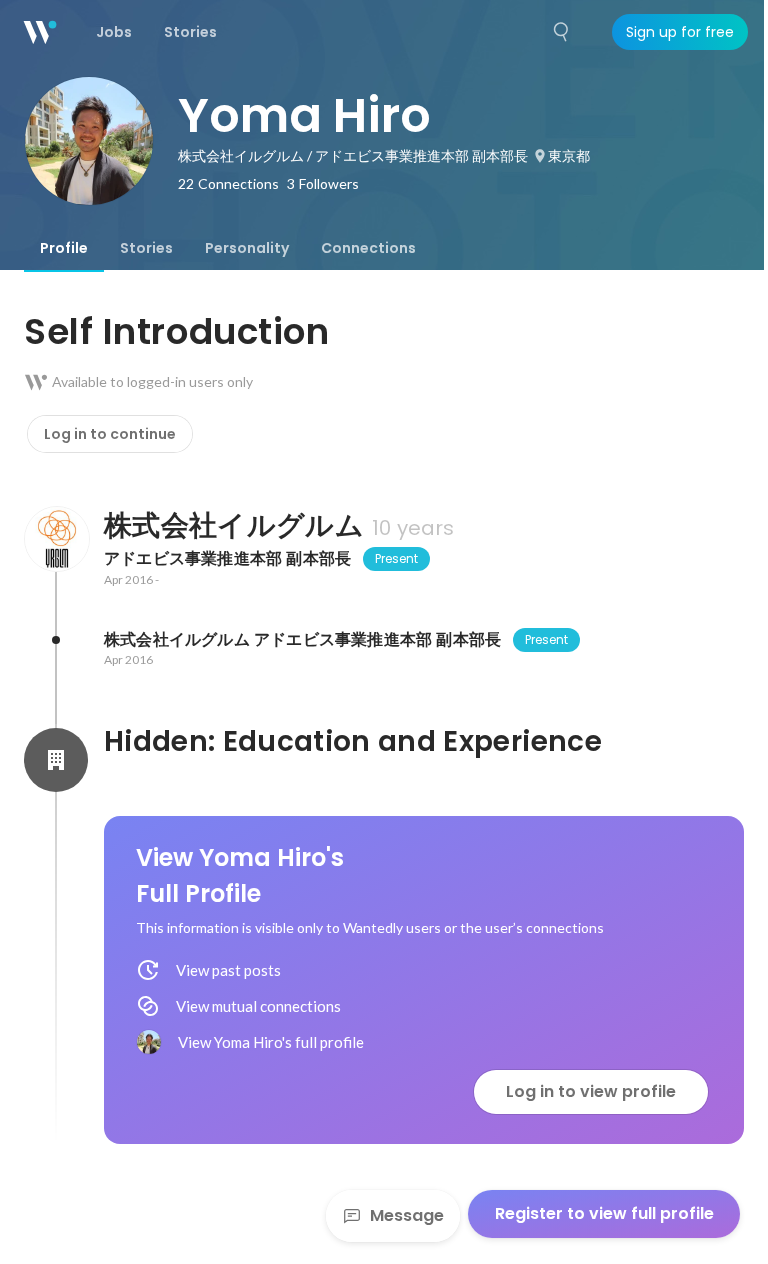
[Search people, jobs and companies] (562, 32)
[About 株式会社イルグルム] (56, 539)
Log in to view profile (591, 1091)
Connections (368, 248)
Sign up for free (680, 32)
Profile (64, 248)
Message (407, 1215)
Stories (146, 248)
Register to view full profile (604, 1213)
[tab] (64, 248)
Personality (247, 248)
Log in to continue (110, 434)
